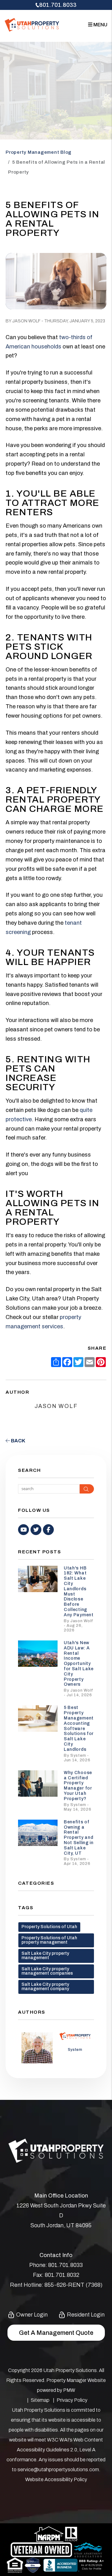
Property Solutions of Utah (49, 1927)
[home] (32, 24)
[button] (23, 1530)
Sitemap (40, 2400)
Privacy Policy (72, 2400)
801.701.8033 (58, 5)
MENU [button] (100, 25)
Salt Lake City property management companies (47, 1971)
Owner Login (31, 2315)
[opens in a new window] (33, 2565)
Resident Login (85, 2315)
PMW (69, 2390)
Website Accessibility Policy (56, 2479)
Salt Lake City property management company (45, 1987)
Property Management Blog (39, 152)
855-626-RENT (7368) (73, 2285)
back (18, 1441)
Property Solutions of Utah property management (49, 1940)
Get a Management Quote (56, 2333)
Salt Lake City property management (45, 1956)
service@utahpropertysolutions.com (58, 2470)
